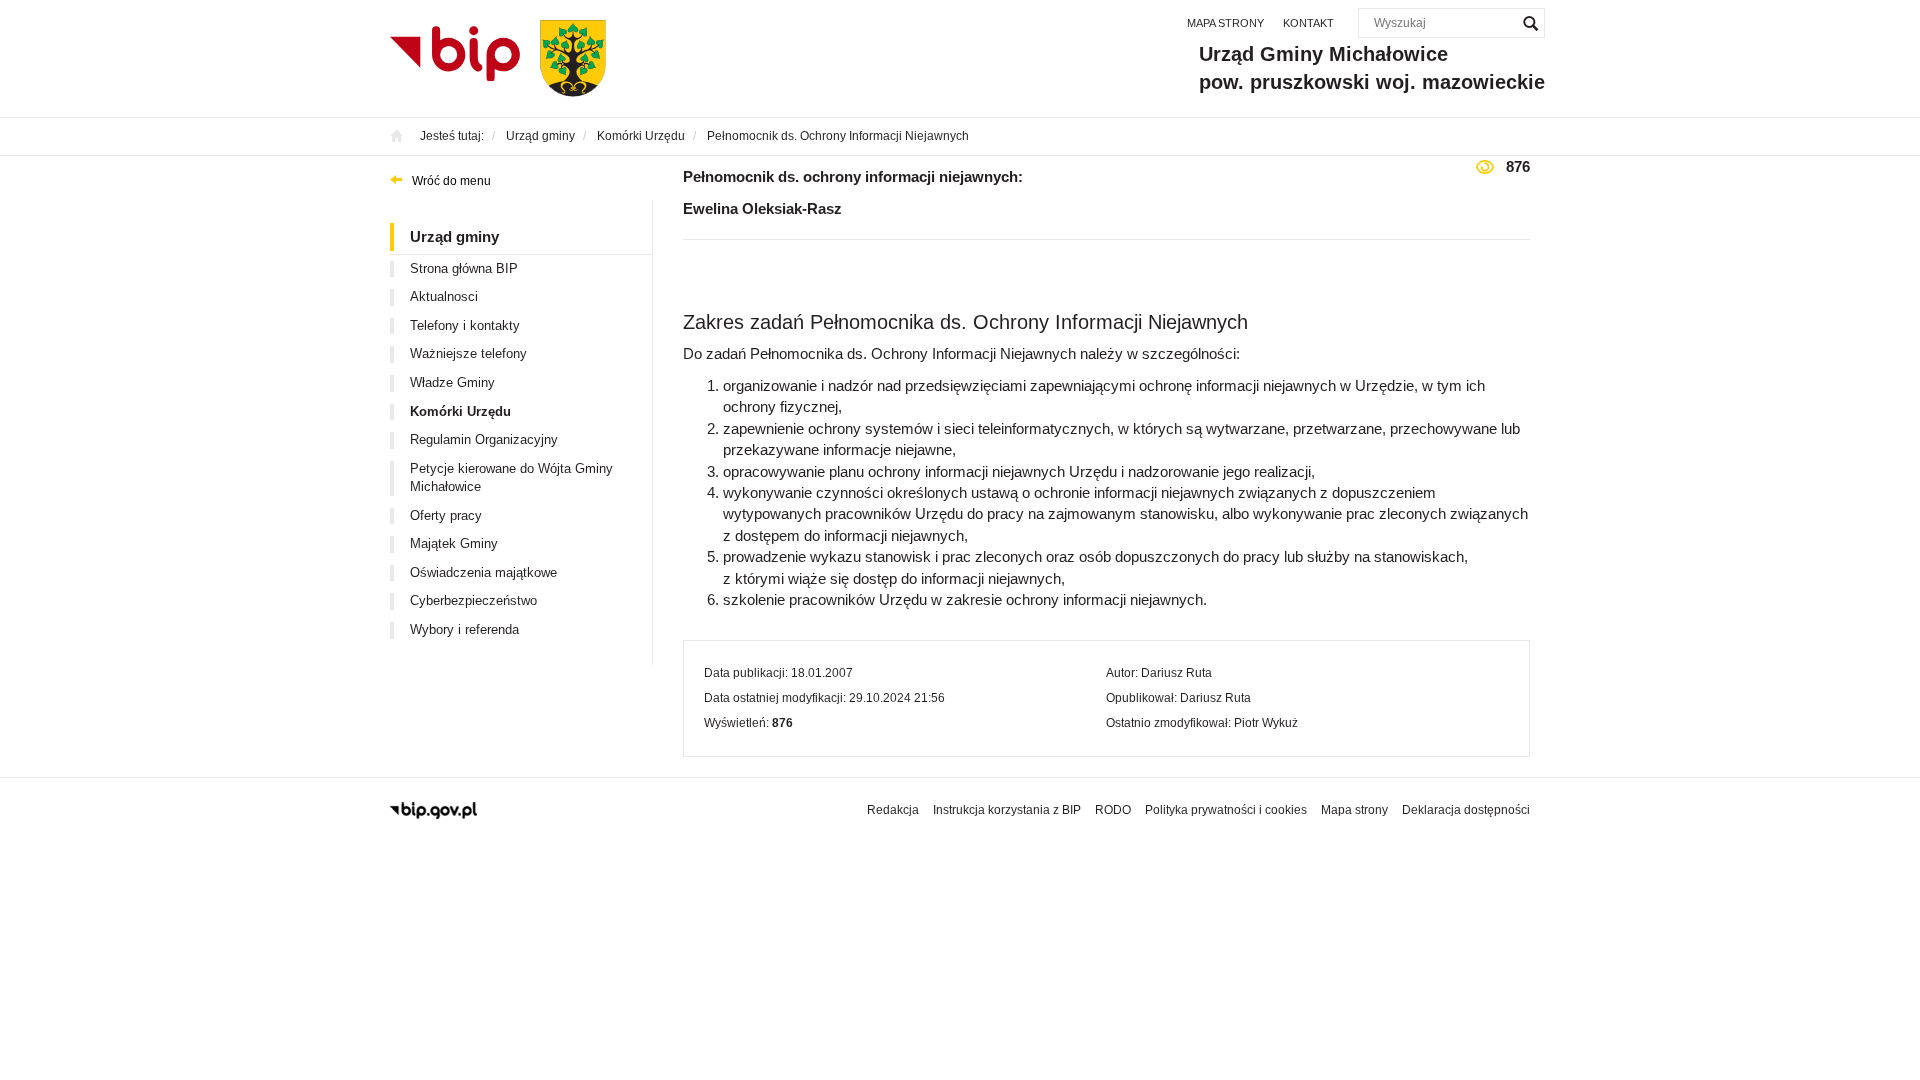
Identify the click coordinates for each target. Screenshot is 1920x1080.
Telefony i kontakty (465, 325)
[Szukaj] (1530, 23)
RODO (1113, 810)
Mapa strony (1225, 23)
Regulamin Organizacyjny (484, 439)
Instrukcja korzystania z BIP (1007, 810)
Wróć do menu (451, 181)
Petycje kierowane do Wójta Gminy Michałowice (511, 478)
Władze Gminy (452, 382)
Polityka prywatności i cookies (1226, 810)
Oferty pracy (446, 515)
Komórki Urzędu (460, 411)
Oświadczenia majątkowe (483, 572)
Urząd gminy (454, 236)
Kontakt (1308, 23)
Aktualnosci (444, 296)
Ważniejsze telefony (468, 353)
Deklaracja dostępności (1466, 810)
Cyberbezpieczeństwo (473, 600)
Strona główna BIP (464, 268)
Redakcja (893, 810)
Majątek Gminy (454, 543)
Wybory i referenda (464, 629)
